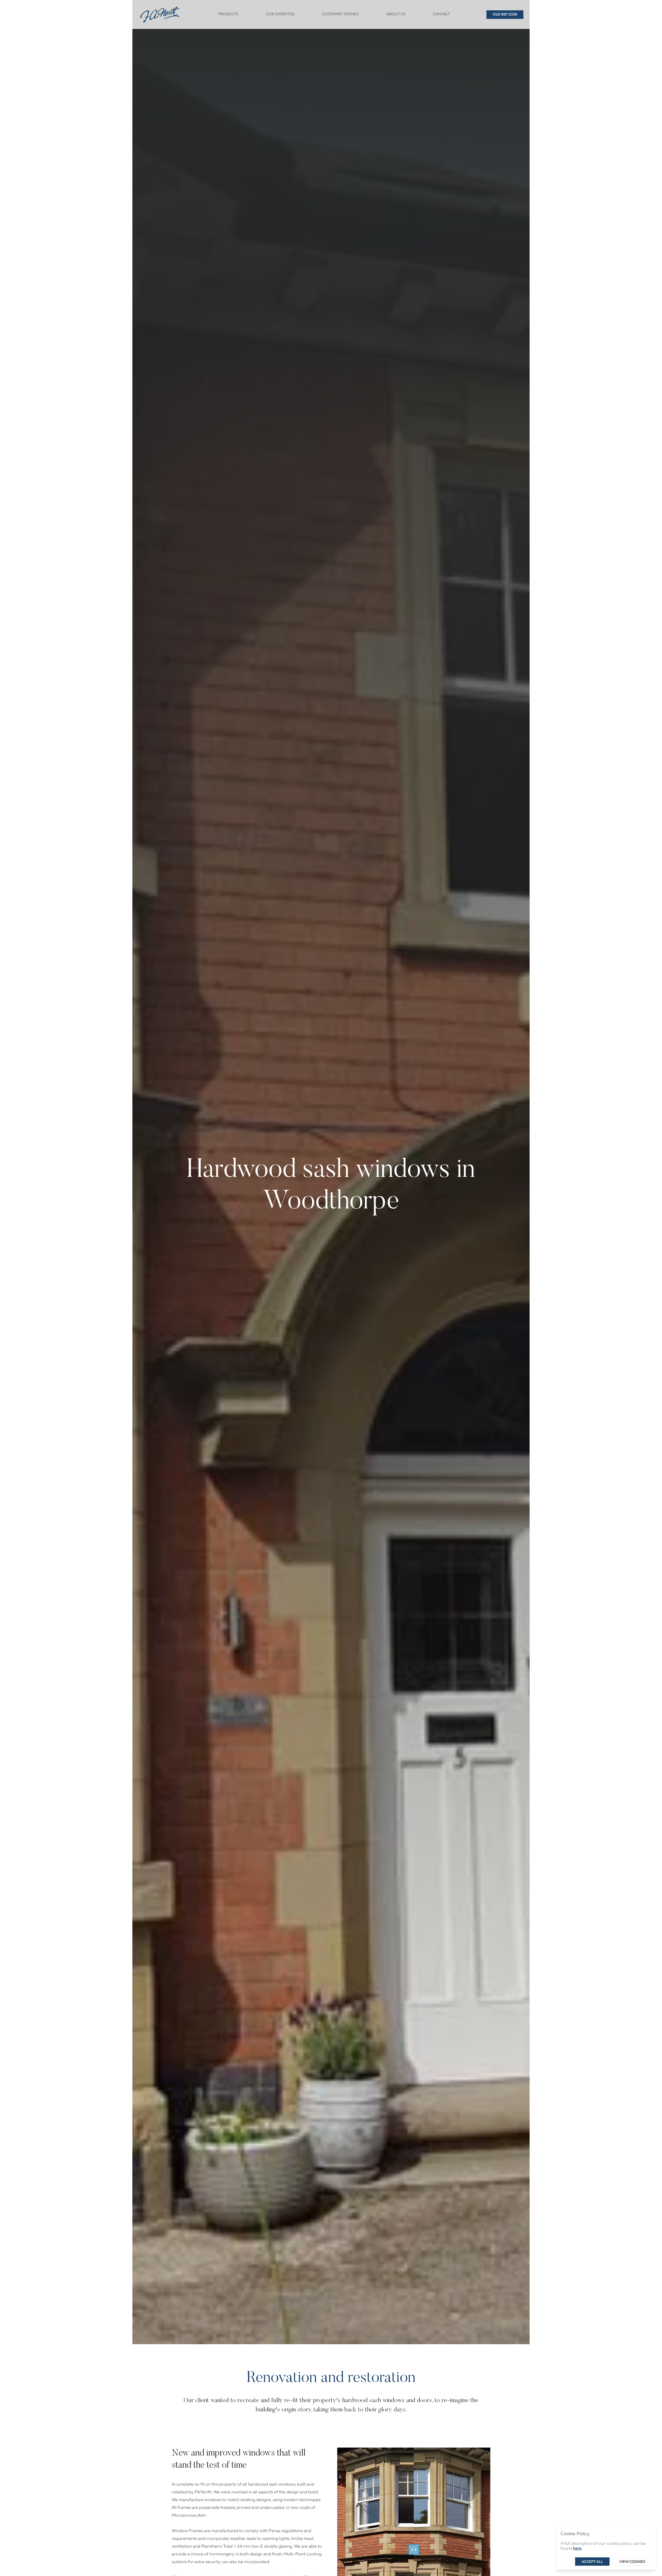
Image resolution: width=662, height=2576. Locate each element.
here (577, 2549)
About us (396, 14)
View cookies (632, 2562)
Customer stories (340, 14)
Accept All (592, 2562)
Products (228, 14)
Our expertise (280, 14)
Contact (441, 14)
